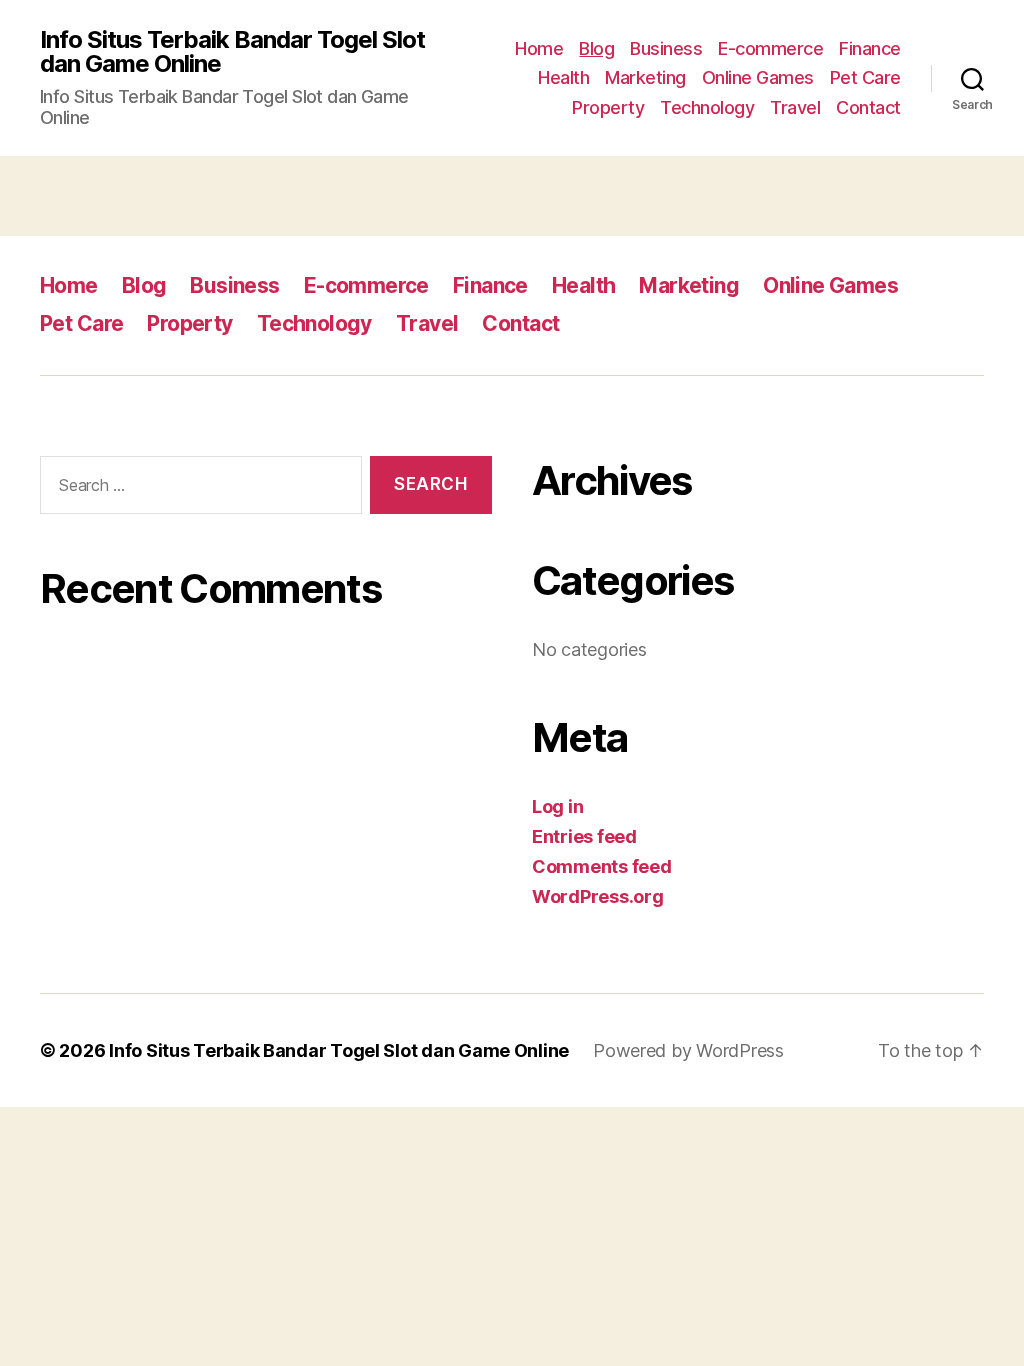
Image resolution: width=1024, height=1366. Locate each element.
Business (666, 48)
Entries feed (584, 836)
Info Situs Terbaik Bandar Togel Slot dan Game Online (232, 52)
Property (608, 107)
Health (563, 77)
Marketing (645, 77)
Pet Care (865, 77)
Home (539, 48)
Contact (868, 107)
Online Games (758, 77)
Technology (707, 107)
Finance (870, 48)
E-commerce (770, 48)
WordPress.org (598, 896)
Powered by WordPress (688, 1050)
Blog (596, 48)
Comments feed (602, 866)
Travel (795, 107)
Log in (557, 806)
